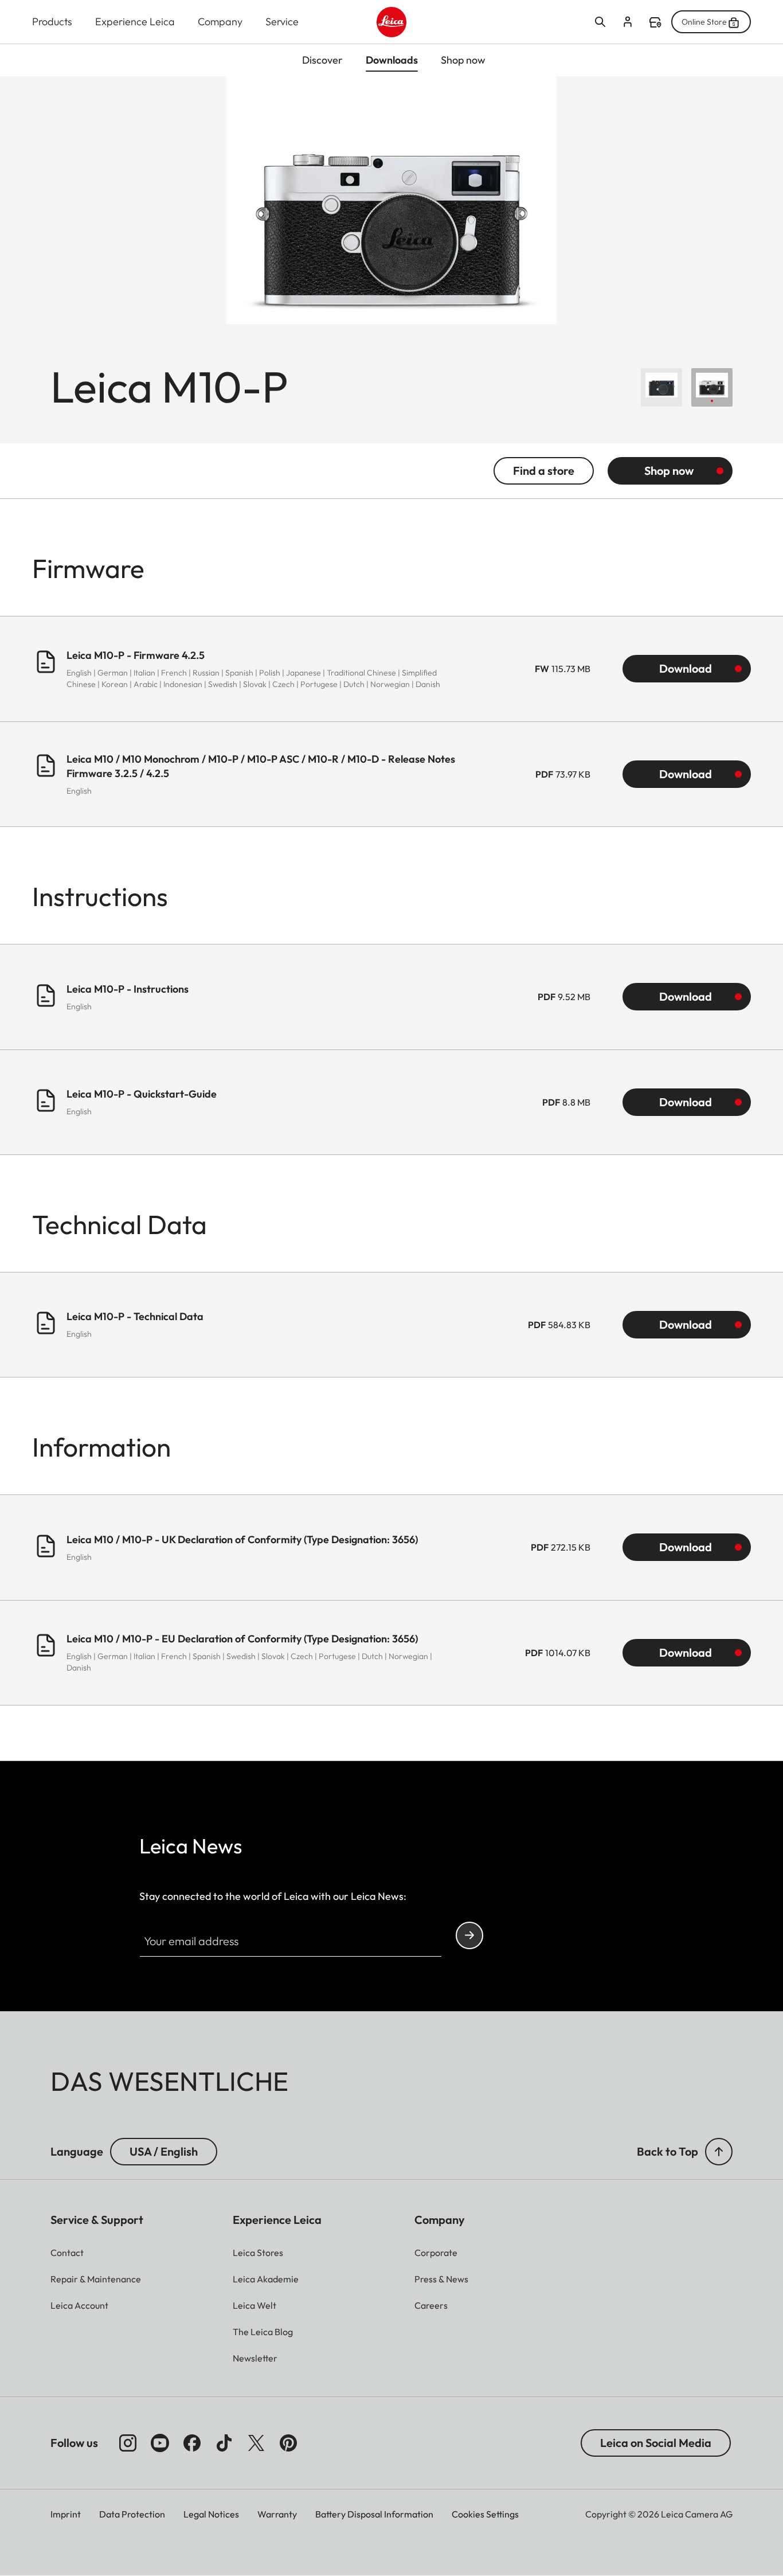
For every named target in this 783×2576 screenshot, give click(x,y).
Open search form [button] (600, 22)
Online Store (704, 22)
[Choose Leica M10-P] (661, 387)
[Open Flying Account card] (628, 22)
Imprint (66, 2514)
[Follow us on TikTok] (224, 2443)
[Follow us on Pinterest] (288, 2443)
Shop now (669, 471)
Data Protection (132, 2514)
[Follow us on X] (256, 2443)
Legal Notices (211, 2514)
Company (220, 22)
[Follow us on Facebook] (192, 2443)
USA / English (164, 2151)
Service (282, 22)
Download (686, 668)
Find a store (655, 22)
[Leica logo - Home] (392, 22)
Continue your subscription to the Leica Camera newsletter (469, 1935)
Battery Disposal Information (374, 2514)
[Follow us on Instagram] (128, 2443)
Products (52, 22)
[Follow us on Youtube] (160, 2443)
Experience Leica (135, 22)
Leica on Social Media (656, 2443)
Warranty (277, 2514)
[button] (719, 2152)
